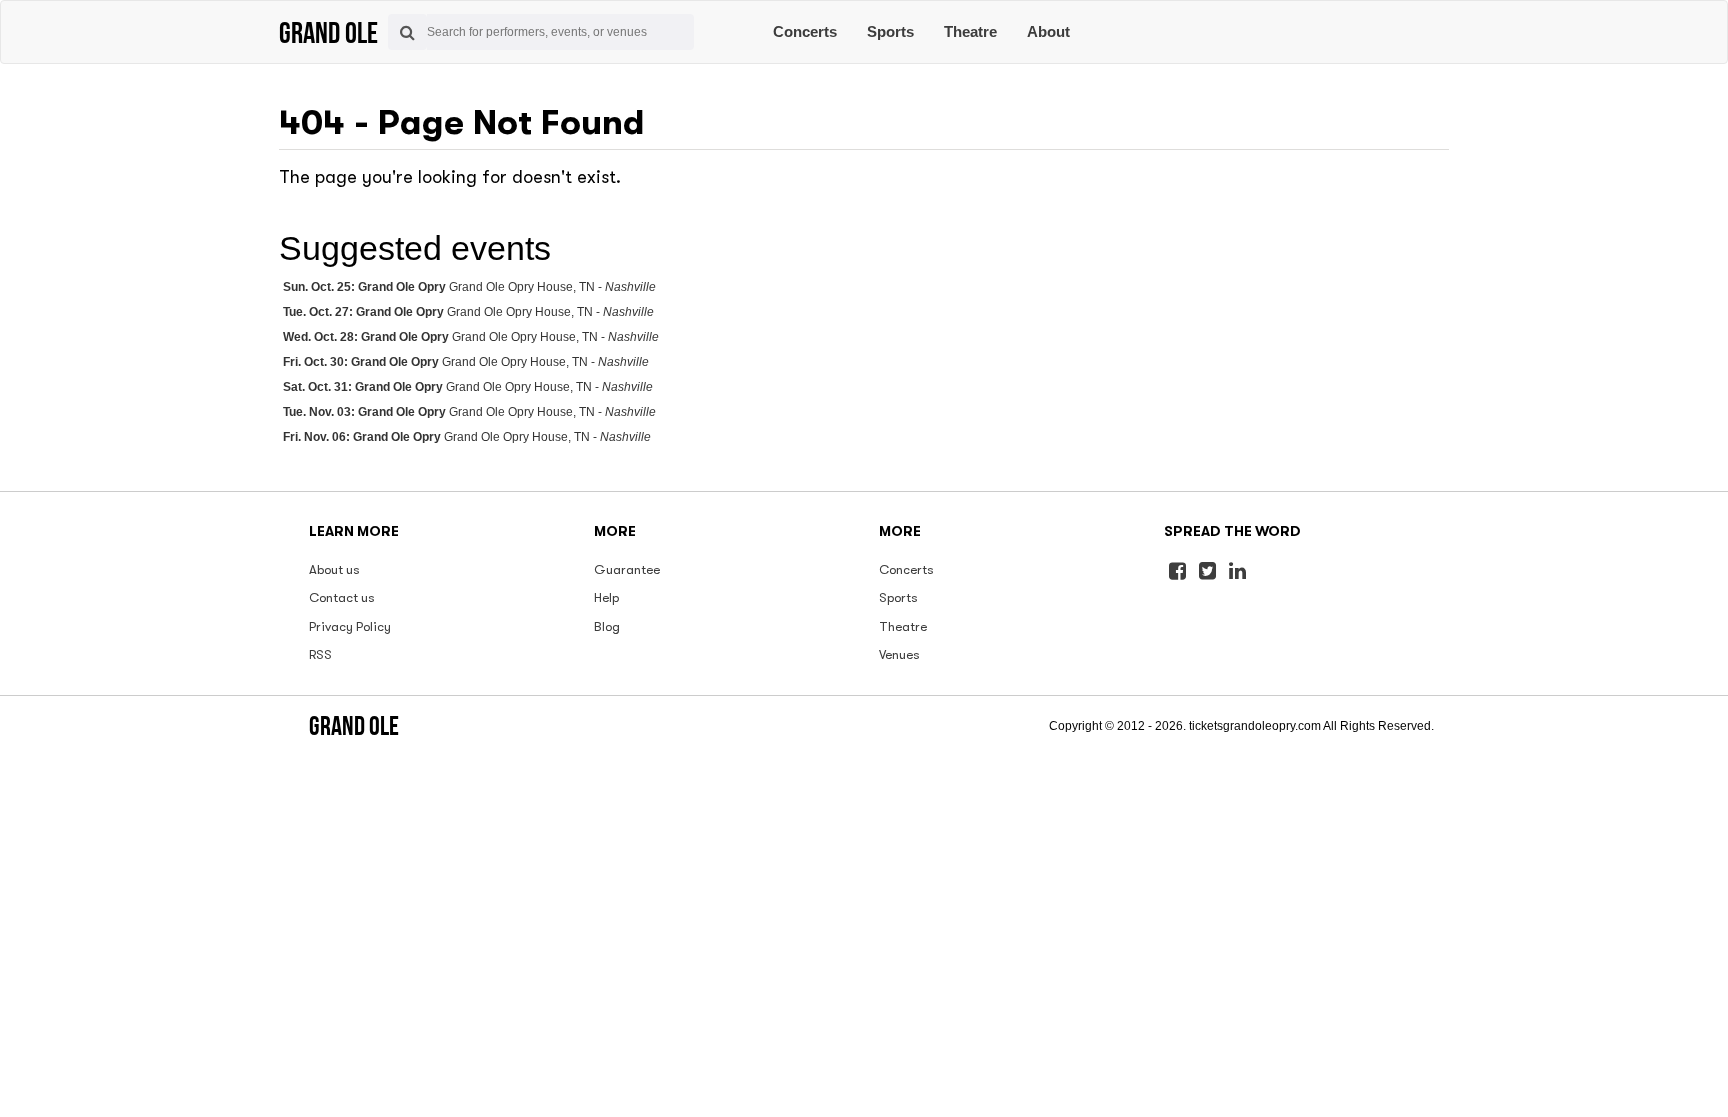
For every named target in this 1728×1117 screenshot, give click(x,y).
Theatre (970, 31)
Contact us (342, 597)
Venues (899, 654)
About (1048, 31)
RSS (320, 654)
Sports (890, 31)
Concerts (805, 31)
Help (606, 597)
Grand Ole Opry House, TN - (469, 287)
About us (334, 569)
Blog (607, 626)
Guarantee (627, 569)
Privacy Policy (350, 626)
